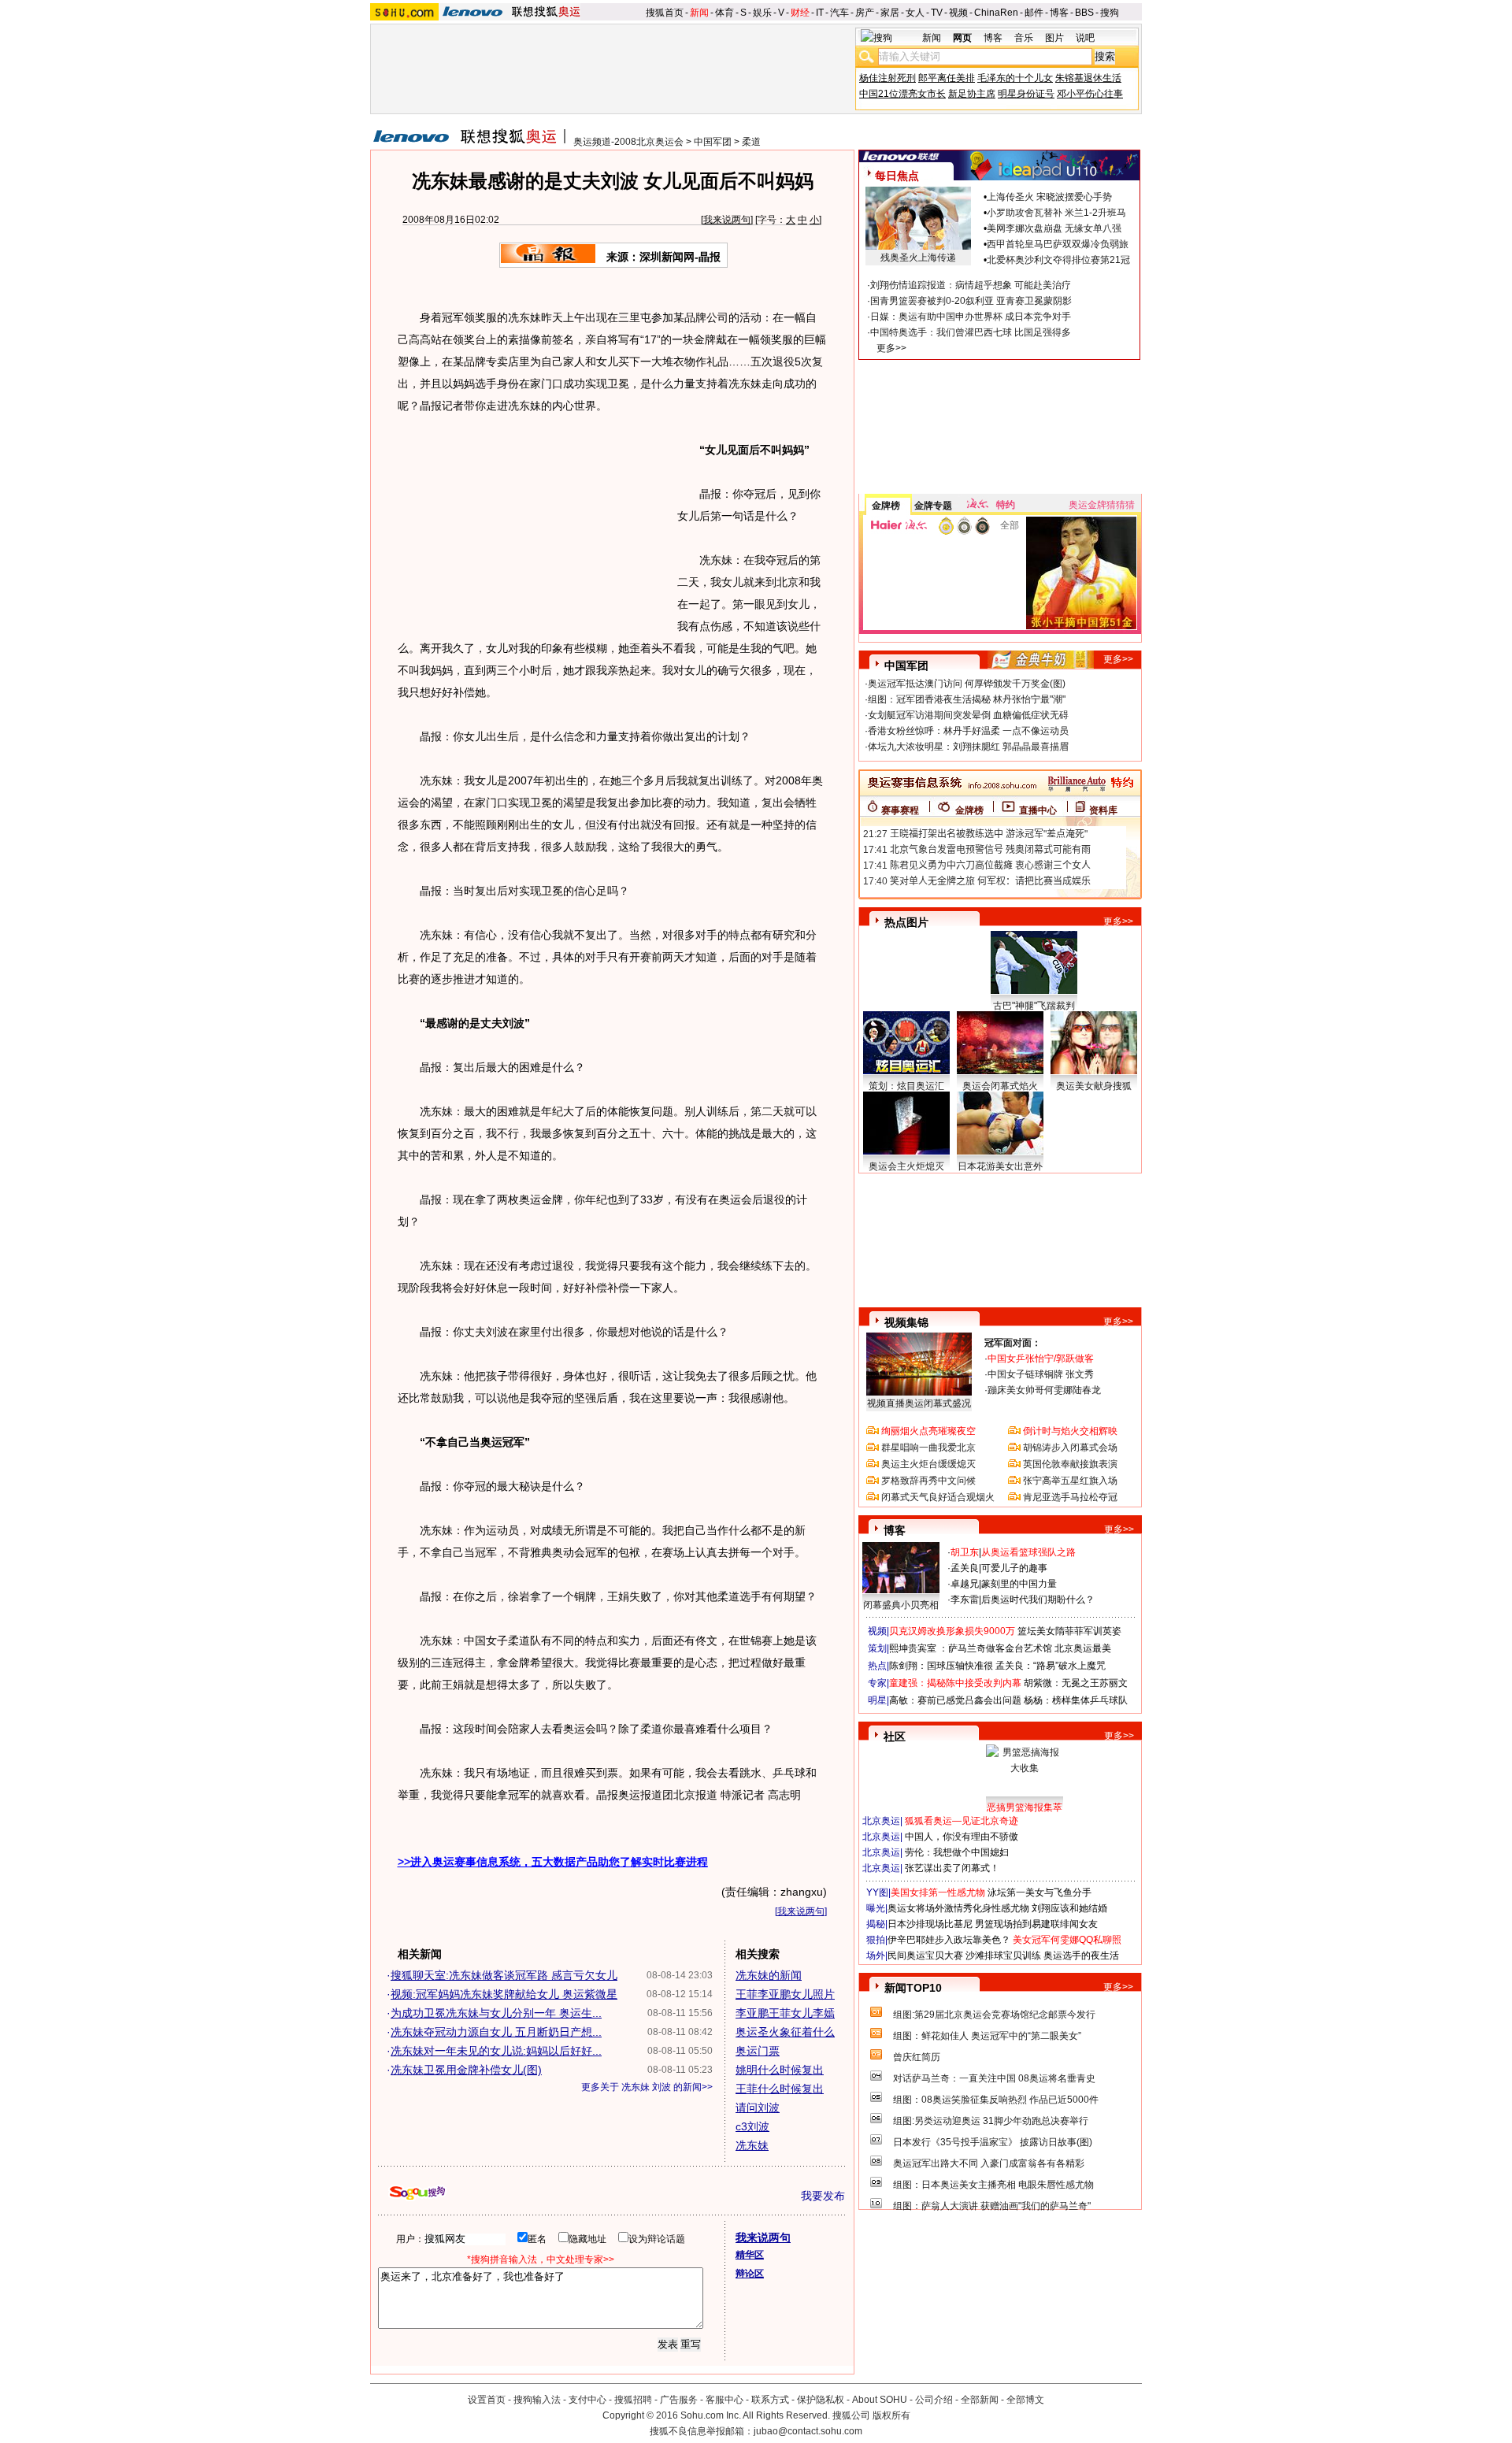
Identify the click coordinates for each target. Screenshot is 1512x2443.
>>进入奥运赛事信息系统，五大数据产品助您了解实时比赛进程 (553, 1862)
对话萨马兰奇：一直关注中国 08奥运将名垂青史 (994, 2078)
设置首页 (487, 2400)
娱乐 (762, 13)
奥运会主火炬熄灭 (906, 1166)
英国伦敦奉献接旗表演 (1070, 1464)
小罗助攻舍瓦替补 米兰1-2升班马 (1056, 213)
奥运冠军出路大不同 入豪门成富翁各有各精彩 (989, 2163)
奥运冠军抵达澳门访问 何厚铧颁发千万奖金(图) (967, 684)
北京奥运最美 (1083, 1648)
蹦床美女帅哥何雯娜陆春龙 (1044, 1390)
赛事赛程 (900, 810)
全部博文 (1025, 2400)
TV (937, 13)
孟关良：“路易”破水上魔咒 (1051, 1666)
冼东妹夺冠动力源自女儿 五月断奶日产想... (496, 2032)
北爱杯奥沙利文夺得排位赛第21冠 (1058, 260)
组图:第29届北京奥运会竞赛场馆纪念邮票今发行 (994, 2015)
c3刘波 (752, 2126)
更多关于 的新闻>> (647, 2087)
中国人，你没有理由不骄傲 (962, 1837)
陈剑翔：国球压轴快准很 (941, 1666)
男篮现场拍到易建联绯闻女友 (1036, 1924)
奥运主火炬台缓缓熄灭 (928, 1464)
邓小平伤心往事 (1090, 94)
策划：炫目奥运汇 (906, 1086)
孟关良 (965, 1568)
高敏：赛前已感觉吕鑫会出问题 (955, 1700)
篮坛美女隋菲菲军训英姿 (1069, 1631)
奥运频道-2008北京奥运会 (628, 142)
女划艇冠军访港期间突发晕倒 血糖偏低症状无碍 (968, 715)
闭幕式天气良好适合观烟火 (938, 1497)
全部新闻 (980, 2400)
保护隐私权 (821, 2400)
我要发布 (823, 2196)
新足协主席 (972, 94)
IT (820, 13)
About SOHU (880, 2400)
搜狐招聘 (633, 2400)
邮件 (1034, 13)
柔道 (751, 142)
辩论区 (750, 2274)
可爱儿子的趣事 (1014, 1568)
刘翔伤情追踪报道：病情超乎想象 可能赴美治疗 (971, 285)
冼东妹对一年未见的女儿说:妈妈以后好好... (496, 2051)
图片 (1054, 38)
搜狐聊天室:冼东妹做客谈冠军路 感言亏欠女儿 (504, 1975)
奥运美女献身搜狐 (1094, 1086)
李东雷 (965, 1600)
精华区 (750, 2255)
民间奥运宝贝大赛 (925, 1956)
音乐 (1024, 38)
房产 (865, 13)
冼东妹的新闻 (769, 1975)
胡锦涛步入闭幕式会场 (1070, 1448)
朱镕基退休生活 (1088, 78)
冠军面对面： (1013, 1343)
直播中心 (1038, 810)
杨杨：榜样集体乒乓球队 (1076, 1700)
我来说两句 (727, 220)
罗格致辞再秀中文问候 (928, 1481)
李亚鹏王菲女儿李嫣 (785, 2013)
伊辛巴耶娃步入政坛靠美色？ (949, 1940)
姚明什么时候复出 (780, 2070)
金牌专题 (933, 506)
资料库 (1103, 810)
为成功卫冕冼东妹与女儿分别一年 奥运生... (496, 2013)
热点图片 (906, 922)
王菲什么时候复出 (780, 2089)
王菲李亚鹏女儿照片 (785, 1994)
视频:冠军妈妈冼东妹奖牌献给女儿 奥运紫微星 (504, 1994)
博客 (1059, 13)
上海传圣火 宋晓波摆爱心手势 (1049, 197)
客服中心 (724, 2400)
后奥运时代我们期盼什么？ (1038, 1600)
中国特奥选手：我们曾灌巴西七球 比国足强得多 (971, 332)
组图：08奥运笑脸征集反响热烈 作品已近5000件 (996, 2100)
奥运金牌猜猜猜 (1102, 505)
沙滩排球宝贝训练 (1003, 1956)
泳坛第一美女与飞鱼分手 (1039, 1892)
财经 (800, 13)
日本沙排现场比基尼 (930, 1924)
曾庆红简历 (917, 2057)
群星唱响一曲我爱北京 (928, 1448)
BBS (1084, 13)
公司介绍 (934, 2400)
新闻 (699, 13)
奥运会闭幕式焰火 (1000, 1086)
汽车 (839, 13)
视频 (958, 13)
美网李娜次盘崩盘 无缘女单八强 (1054, 228)
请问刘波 (758, 2108)
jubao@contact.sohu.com (808, 2431)
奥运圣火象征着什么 (785, 2032)
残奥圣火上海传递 (918, 258)
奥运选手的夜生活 (1081, 1956)
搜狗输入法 (537, 2400)
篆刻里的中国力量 (1019, 1584)
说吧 (1085, 38)
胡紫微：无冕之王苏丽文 (1076, 1683)
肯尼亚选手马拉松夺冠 (1070, 1497)
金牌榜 (886, 506)
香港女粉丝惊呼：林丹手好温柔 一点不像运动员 (968, 731)
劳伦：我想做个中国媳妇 (957, 1852)
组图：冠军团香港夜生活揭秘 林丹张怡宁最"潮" (967, 699)
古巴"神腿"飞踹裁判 (1034, 1006)
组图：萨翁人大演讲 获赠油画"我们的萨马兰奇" (992, 2206)
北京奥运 (881, 1821)
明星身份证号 (1026, 94)
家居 (890, 13)
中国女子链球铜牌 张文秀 (1041, 1374)
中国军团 (713, 142)
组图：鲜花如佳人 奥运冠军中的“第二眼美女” (987, 2036)
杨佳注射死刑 (888, 78)
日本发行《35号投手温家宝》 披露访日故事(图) (993, 2142)
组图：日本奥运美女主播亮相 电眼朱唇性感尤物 (993, 2185)
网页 (962, 38)
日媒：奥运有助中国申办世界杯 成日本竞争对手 (971, 317)
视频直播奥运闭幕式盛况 (919, 1403)
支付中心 (587, 2400)
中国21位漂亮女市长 (902, 94)
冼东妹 (752, 2145)
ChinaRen (996, 13)
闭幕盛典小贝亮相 (901, 1605)
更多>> (891, 348)
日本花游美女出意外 (1000, 1166)
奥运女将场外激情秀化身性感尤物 (958, 1908)
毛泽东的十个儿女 (1015, 78)
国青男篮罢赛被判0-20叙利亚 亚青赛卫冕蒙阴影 (971, 301)
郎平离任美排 (947, 78)
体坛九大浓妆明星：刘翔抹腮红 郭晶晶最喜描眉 (968, 747)
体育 (724, 13)
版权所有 (891, 2415)
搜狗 (1110, 13)
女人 (915, 13)
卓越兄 (965, 1584)
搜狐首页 (665, 13)
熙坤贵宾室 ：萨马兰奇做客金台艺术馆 (971, 1648)
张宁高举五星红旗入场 (1070, 1481)
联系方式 (770, 2400)
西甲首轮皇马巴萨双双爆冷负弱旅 (1058, 244)
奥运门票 (758, 2051)
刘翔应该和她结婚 (1069, 1908)
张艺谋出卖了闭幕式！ (952, 1868)
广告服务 (679, 2400)
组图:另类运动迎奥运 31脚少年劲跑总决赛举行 (991, 2121)
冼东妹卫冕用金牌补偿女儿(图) (466, 2070)
